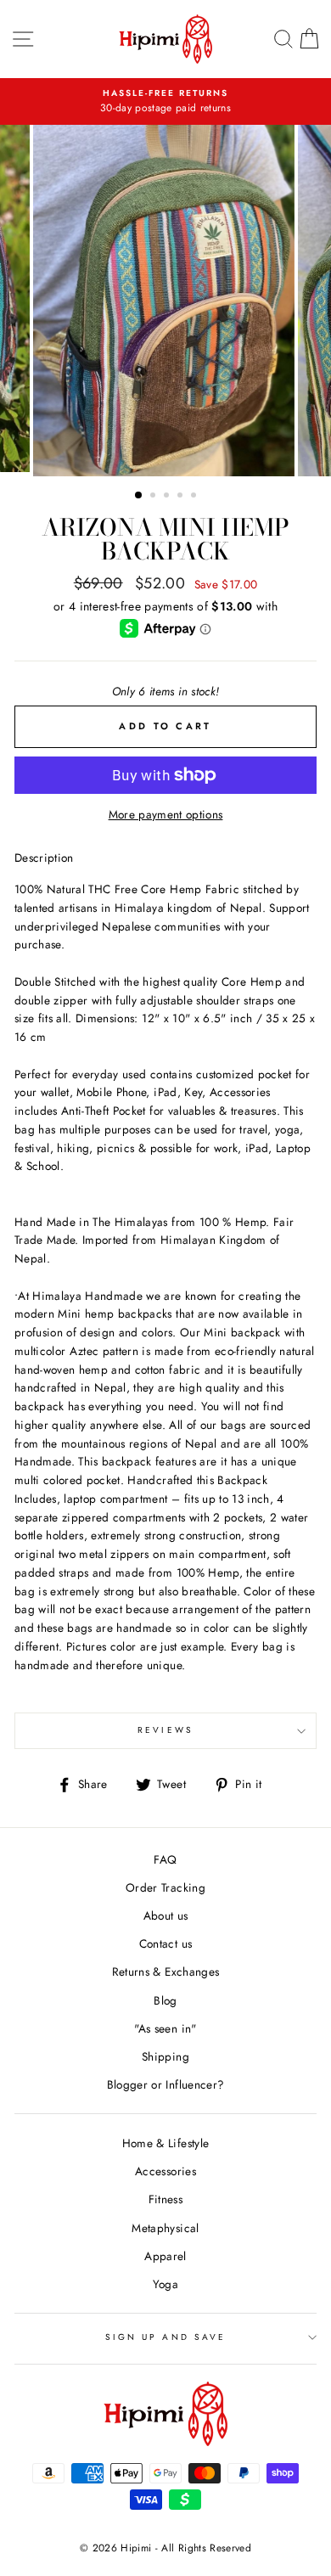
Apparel (165, 2256)
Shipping (165, 2056)
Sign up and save (165, 2337)
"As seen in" (165, 2028)
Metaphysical (165, 2228)
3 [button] (168, 497)
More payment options (166, 814)
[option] (165, 102)
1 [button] (139, 496)
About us (166, 1915)
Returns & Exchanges (165, 1971)
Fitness (165, 2199)
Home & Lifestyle (165, 2143)
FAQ (165, 1859)
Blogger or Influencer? (165, 2084)
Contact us (165, 1943)
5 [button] (195, 497)
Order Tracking (165, 1887)
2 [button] (154, 497)
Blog (165, 2000)
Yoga (165, 2284)
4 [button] (182, 497)
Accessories (165, 2171)
